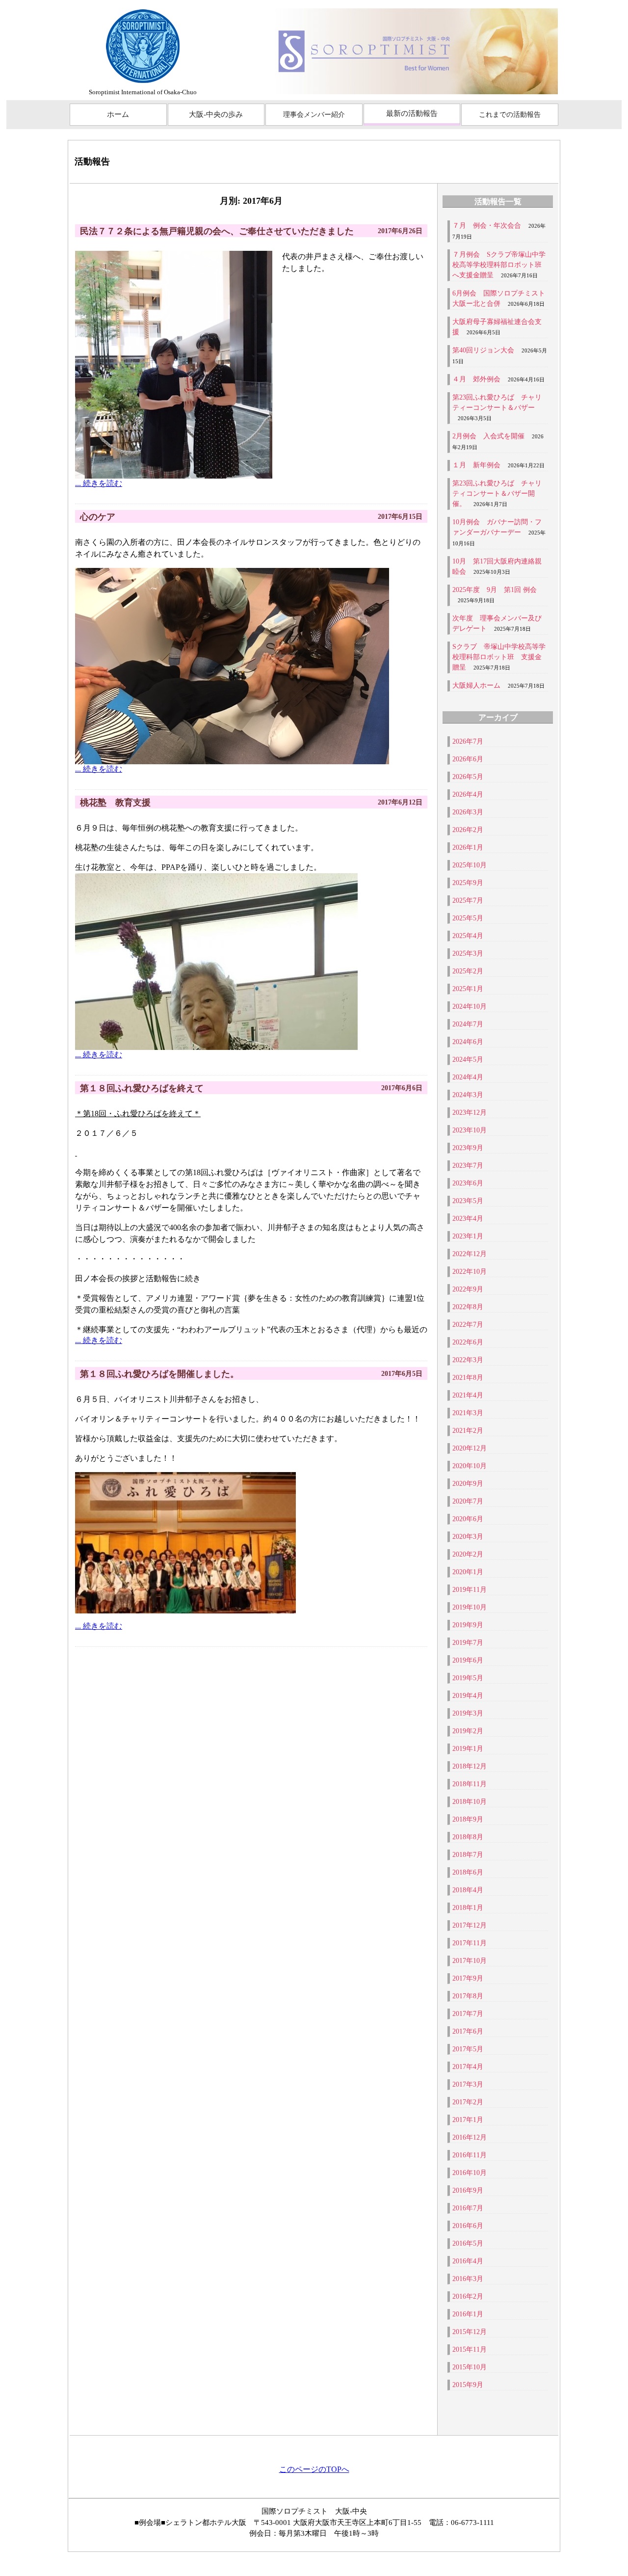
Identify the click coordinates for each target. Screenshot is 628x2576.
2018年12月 (470, 1766)
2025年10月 (470, 865)
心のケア (98, 517)
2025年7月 (468, 900)
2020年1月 (468, 1572)
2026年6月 (468, 759)
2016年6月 (468, 2226)
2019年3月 (468, 1713)
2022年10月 (470, 1272)
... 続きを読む (99, 483)
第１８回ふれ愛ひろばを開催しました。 (159, 1374)
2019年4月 (468, 1696)
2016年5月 (468, 2243)
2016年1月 (468, 2314)
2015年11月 (470, 2349)
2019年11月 (470, 1590)
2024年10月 (470, 1006)
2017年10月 (470, 1961)
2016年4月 (468, 2261)
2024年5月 (468, 1060)
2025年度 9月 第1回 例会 (495, 590)
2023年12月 (470, 1113)
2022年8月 (468, 1307)
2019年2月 (468, 1731)
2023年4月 (468, 1219)
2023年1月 (468, 1236)
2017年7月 (468, 2014)
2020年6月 (468, 1519)
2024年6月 (468, 1042)
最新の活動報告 (412, 113)
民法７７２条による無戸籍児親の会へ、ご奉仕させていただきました (217, 231)
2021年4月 (468, 1395)
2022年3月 (468, 1360)
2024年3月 (468, 1095)
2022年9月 (468, 1289)
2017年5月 (468, 2049)
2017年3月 (468, 2084)
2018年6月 (468, 1872)
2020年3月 (468, 1537)
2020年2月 (468, 1554)
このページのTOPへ (314, 2469)
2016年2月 (468, 2296)
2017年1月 (468, 2120)
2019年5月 (468, 1678)
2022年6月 (468, 1342)
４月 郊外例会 (476, 379)
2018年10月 (470, 1802)
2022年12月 (470, 1254)
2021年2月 (468, 1431)
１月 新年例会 (476, 465)
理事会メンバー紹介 (314, 115)
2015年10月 (470, 2367)
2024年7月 (468, 1024)
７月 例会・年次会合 (487, 226)
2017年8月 (468, 1996)
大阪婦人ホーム (476, 685)
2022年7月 (468, 1325)
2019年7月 (468, 1643)
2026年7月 (468, 741)
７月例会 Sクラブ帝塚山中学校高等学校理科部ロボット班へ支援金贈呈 (499, 265)
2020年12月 (470, 1448)
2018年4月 (468, 1890)
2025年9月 (468, 883)
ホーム (118, 114)
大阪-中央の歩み (216, 114)
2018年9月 (468, 1819)
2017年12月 (470, 1925)
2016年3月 (468, 2279)
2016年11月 (470, 2155)
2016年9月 (468, 2190)
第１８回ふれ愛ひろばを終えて (142, 1088)
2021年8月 (468, 1378)
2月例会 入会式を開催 (488, 436)
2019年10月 (470, 1607)
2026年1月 (468, 847)
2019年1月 (468, 1749)
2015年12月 (470, 2332)
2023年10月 (470, 1130)
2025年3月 (468, 953)
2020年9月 (468, 1484)
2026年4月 (468, 794)
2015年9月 (468, 2385)
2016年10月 (470, 2173)
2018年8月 (468, 1837)
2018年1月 (468, 1908)
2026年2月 (468, 830)
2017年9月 (468, 1978)
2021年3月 (468, 1413)
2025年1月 (468, 989)
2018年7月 (468, 1855)
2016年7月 (468, 2208)
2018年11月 (470, 1784)
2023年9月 (468, 1148)
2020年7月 (468, 1501)
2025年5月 (468, 918)
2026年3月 (468, 812)
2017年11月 (470, 1943)
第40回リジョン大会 (483, 350)
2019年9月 (468, 1625)
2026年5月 (468, 777)
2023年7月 (468, 1166)
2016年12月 (470, 2137)
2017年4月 (468, 2067)
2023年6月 (468, 1183)
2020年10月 (470, 1466)
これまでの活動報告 (510, 115)
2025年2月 (468, 971)
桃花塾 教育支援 (115, 803)
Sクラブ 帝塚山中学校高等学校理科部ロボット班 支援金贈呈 (499, 657)
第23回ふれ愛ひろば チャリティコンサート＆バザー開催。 (497, 494)
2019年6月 (468, 1660)
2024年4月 (468, 1077)
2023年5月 (468, 1201)
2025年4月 (468, 936)
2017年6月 (468, 2031)
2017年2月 (468, 2102)
